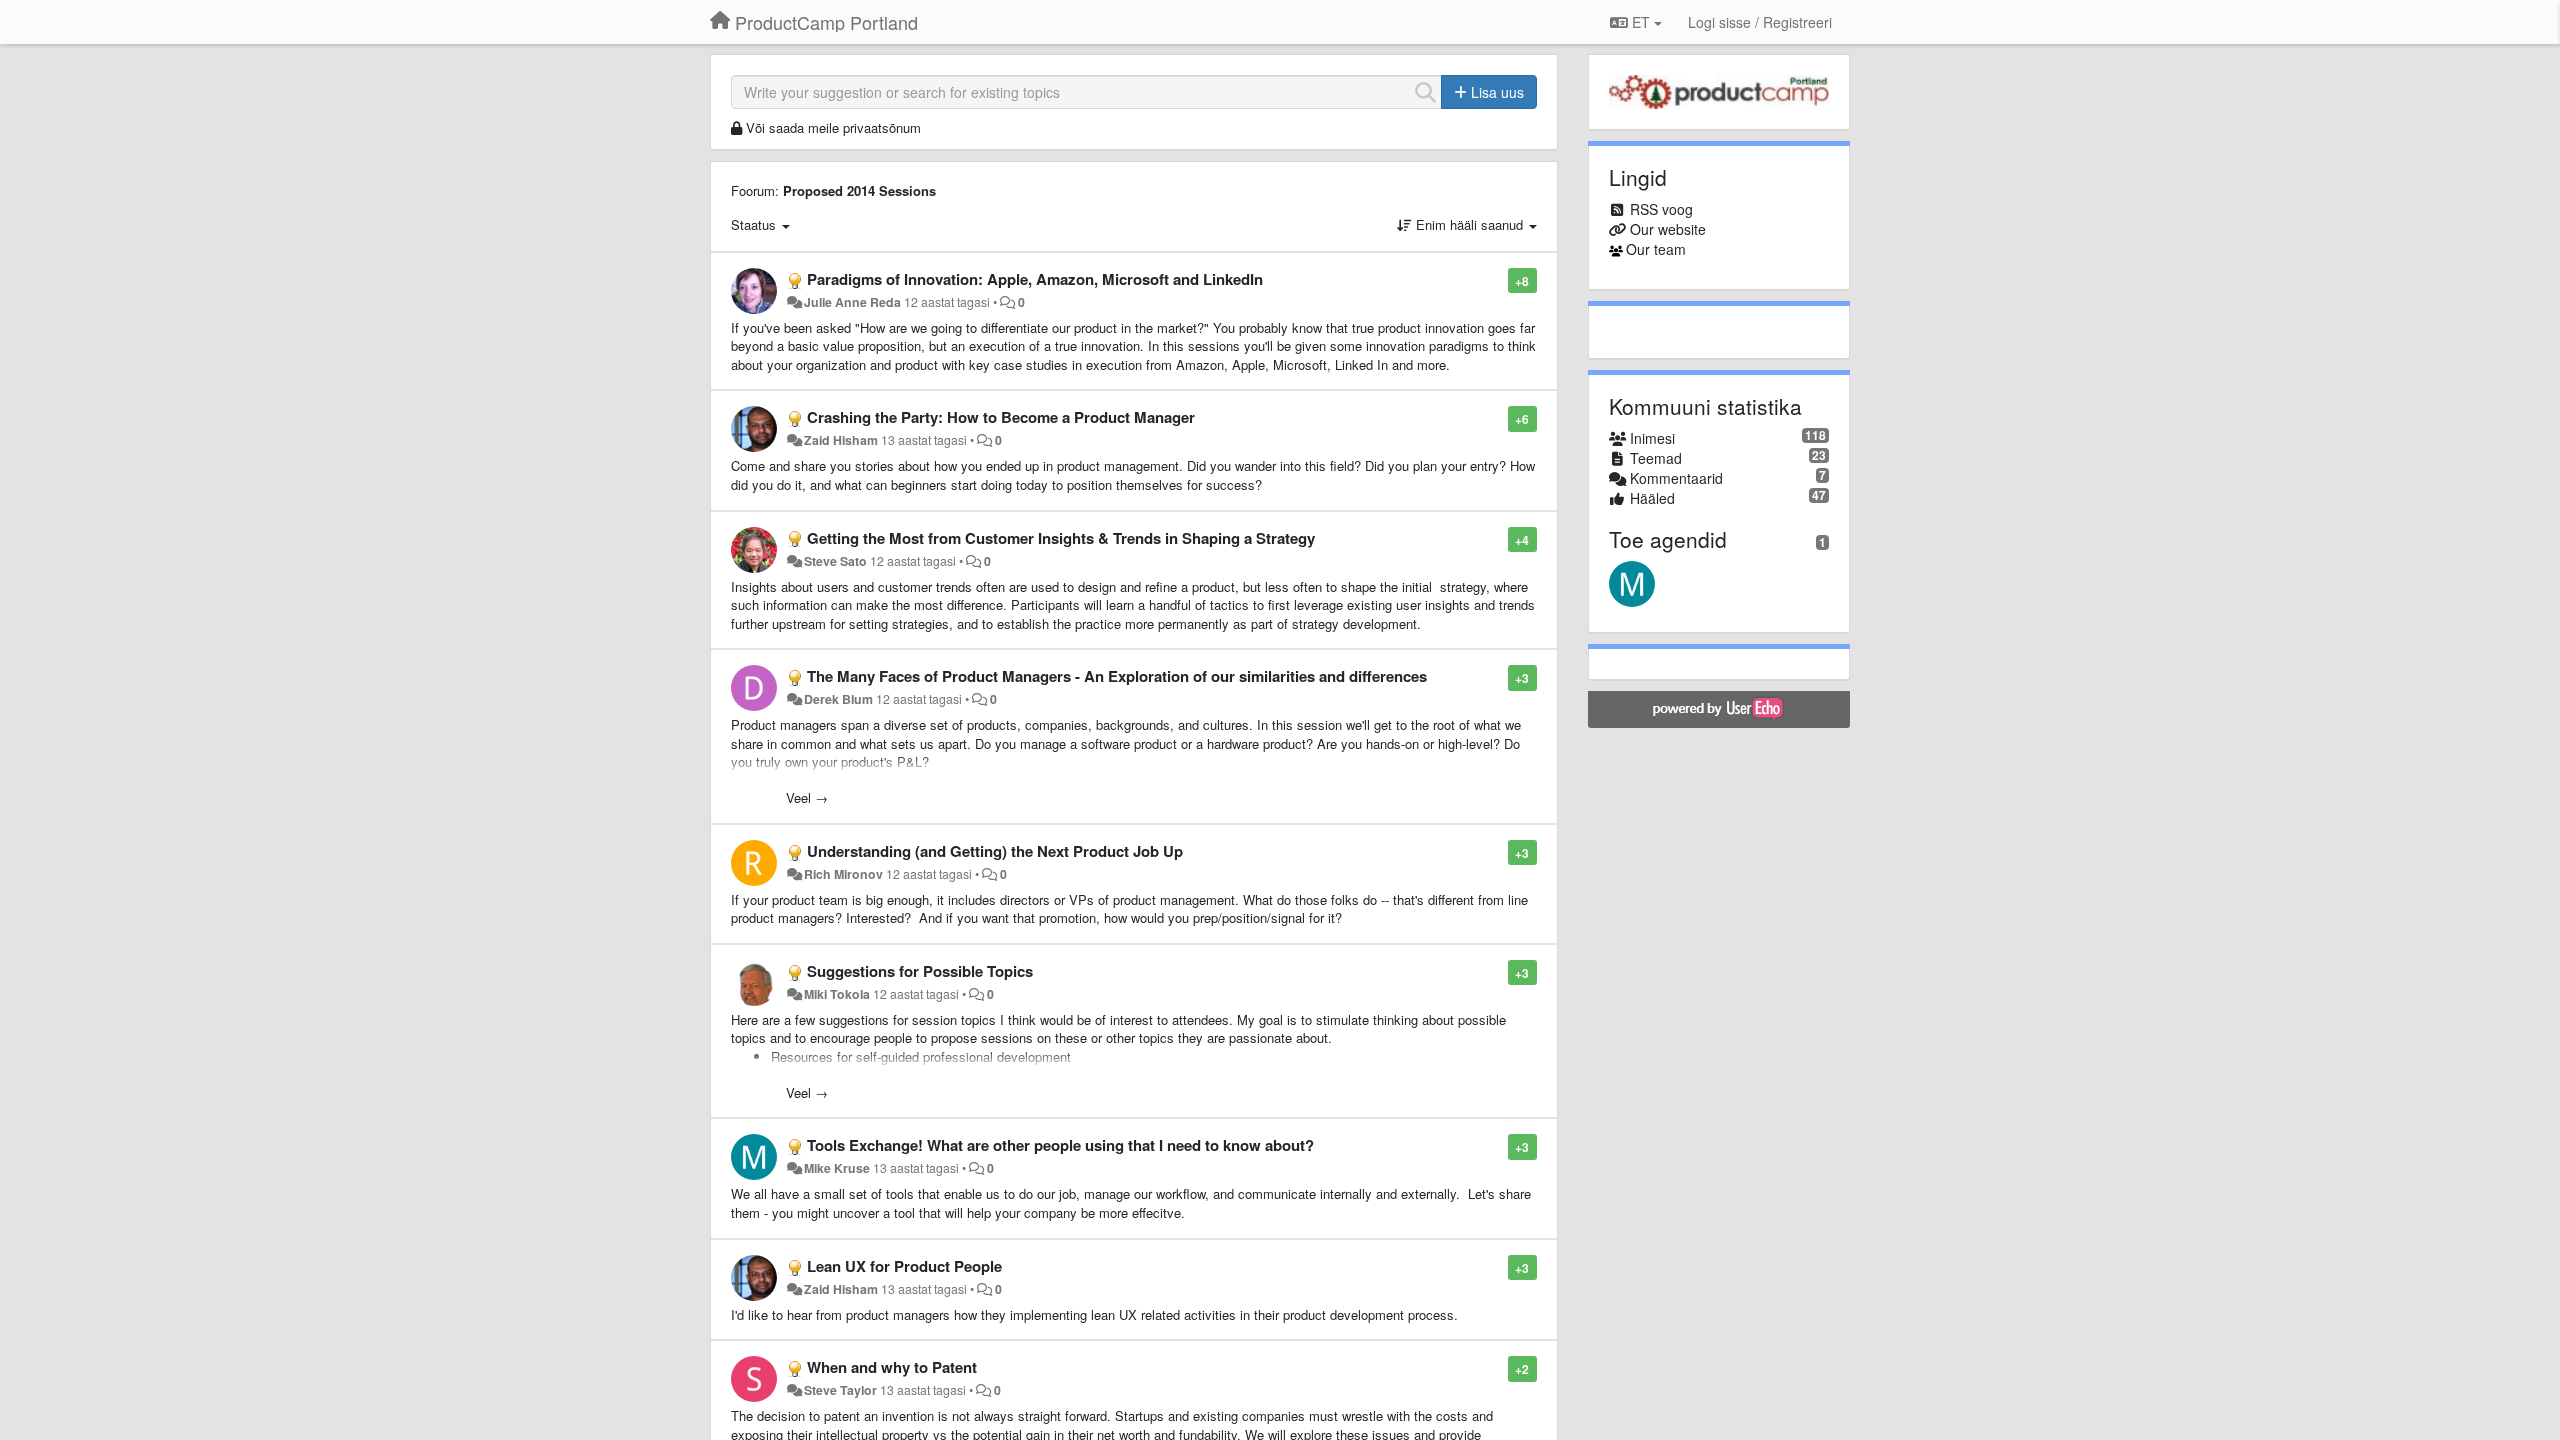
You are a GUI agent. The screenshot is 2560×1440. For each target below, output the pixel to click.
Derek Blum (838, 699)
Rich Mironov (843, 874)
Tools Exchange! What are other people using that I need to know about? (1060, 1145)
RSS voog (1661, 209)
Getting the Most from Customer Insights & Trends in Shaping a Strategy (1061, 538)
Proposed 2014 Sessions (859, 190)
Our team (1656, 249)
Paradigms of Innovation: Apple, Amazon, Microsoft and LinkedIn (1035, 279)
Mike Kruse (837, 1168)
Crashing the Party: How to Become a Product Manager (1001, 417)
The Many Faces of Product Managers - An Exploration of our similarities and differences (1117, 676)
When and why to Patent (892, 1367)
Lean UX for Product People (904, 1266)
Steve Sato (835, 561)
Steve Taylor (840, 1390)
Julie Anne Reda (852, 302)
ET (1641, 22)
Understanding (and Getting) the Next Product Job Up (995, 851)
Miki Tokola (837, 994)
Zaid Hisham (841, 440)
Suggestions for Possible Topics (920, 971)
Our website (1668, 229)
